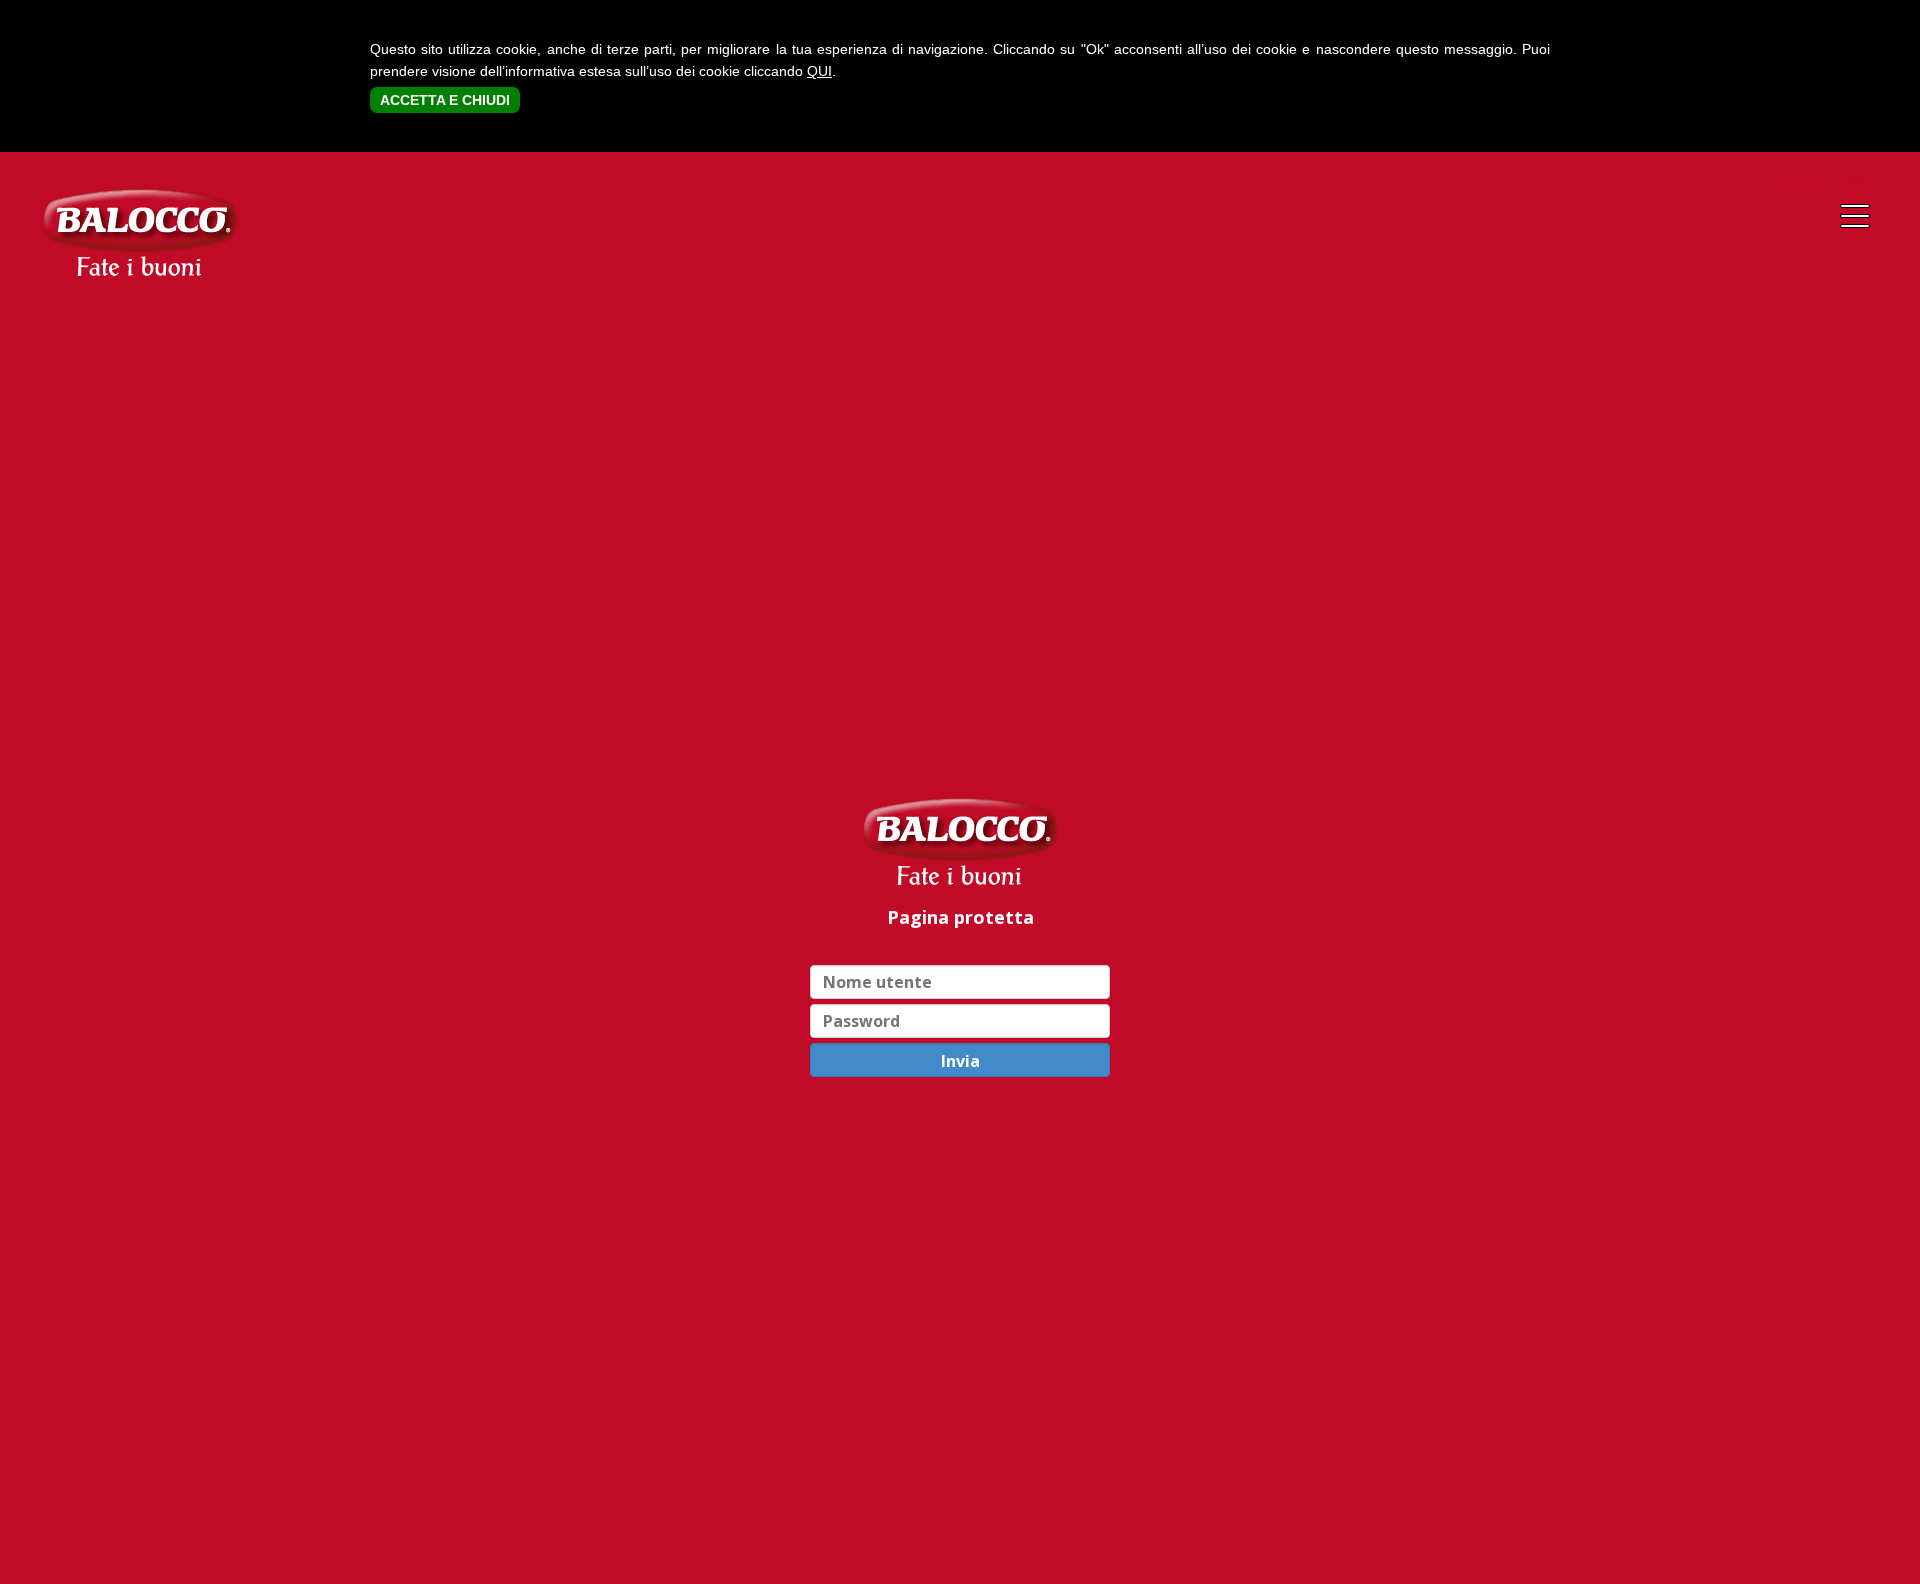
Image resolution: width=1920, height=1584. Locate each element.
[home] (960, 840)
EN (1852, 179)
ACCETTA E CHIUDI (445, 100)
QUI (819, 71)
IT (1792, 179)
